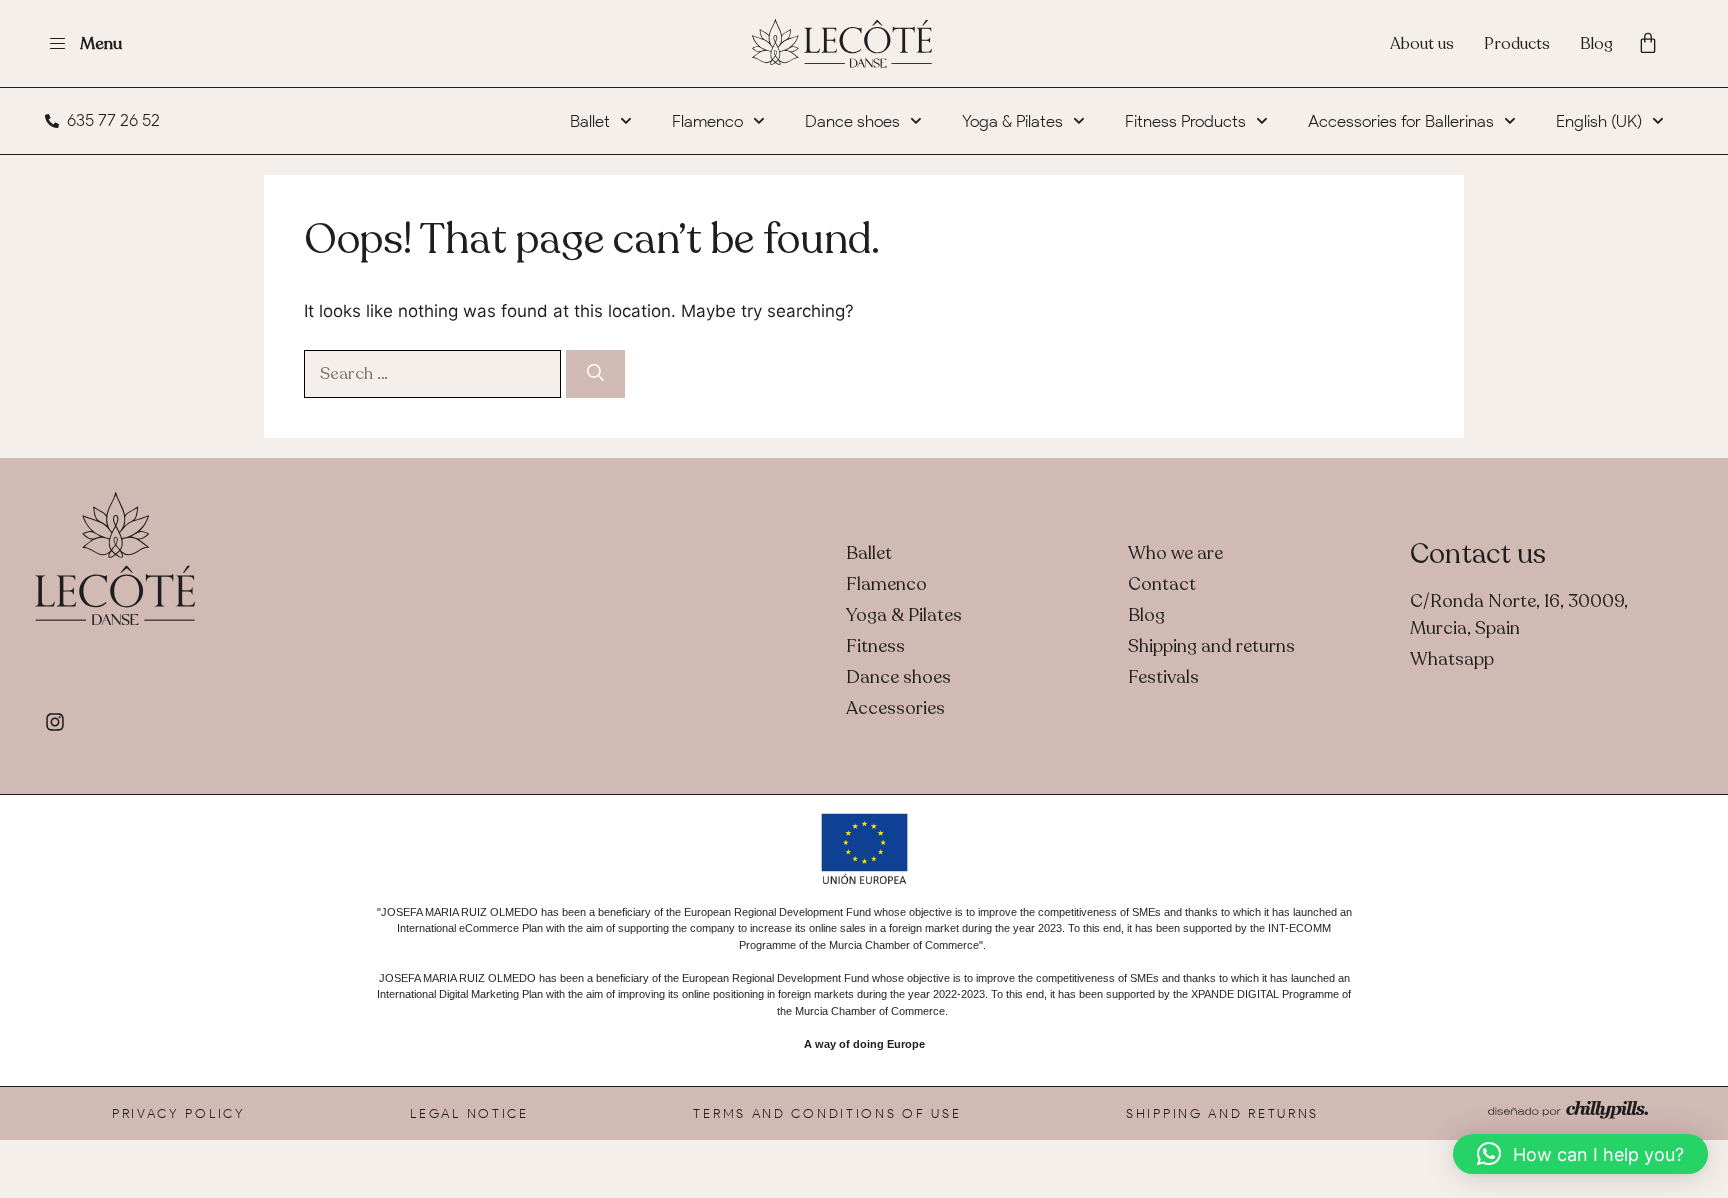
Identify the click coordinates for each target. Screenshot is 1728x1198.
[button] (1580, 1154)
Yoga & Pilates (1012, 121)
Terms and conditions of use (827, 1113)
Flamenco (707, 121)
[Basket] (1648, 43)
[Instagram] (55, 722)
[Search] (595, 374)
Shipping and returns (1222, 1113)
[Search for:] (435, 373)
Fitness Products (1185, 121)
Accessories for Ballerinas (1401, 121)
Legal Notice (469, 1113)
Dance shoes (852, 121)
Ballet (590, 121)
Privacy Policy (179, 1113)
